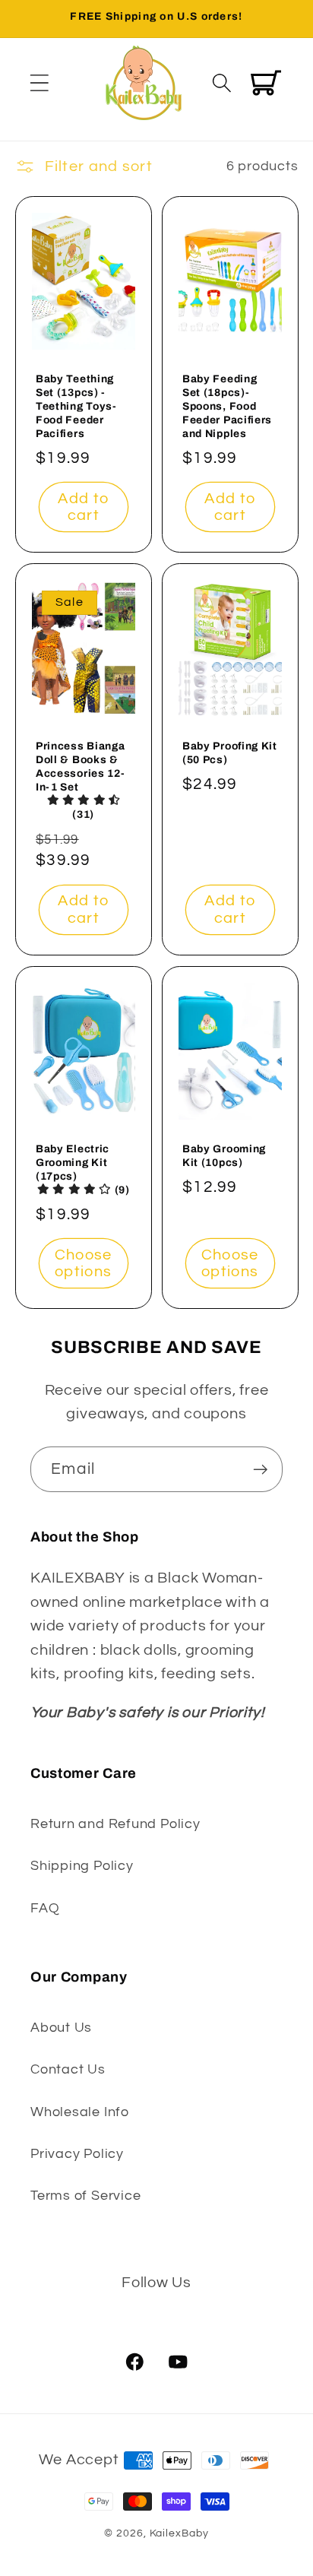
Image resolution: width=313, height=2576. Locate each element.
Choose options (83, 1264)
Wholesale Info (80, 2112)
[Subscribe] (260, 1470)
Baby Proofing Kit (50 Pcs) (230, 753)
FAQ (45, 1908)
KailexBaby (179, 2533)
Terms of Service (85, 2196)
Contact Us (68, 2069)
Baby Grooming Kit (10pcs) (224, 1156)
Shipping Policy (82, 1866)
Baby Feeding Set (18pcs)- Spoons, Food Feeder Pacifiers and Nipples (227, 406)
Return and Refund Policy (115, 1824)
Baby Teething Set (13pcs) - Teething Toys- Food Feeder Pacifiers (76, 406)
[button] (39, 82)
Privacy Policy (77, 2154)
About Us (61, 2028)
